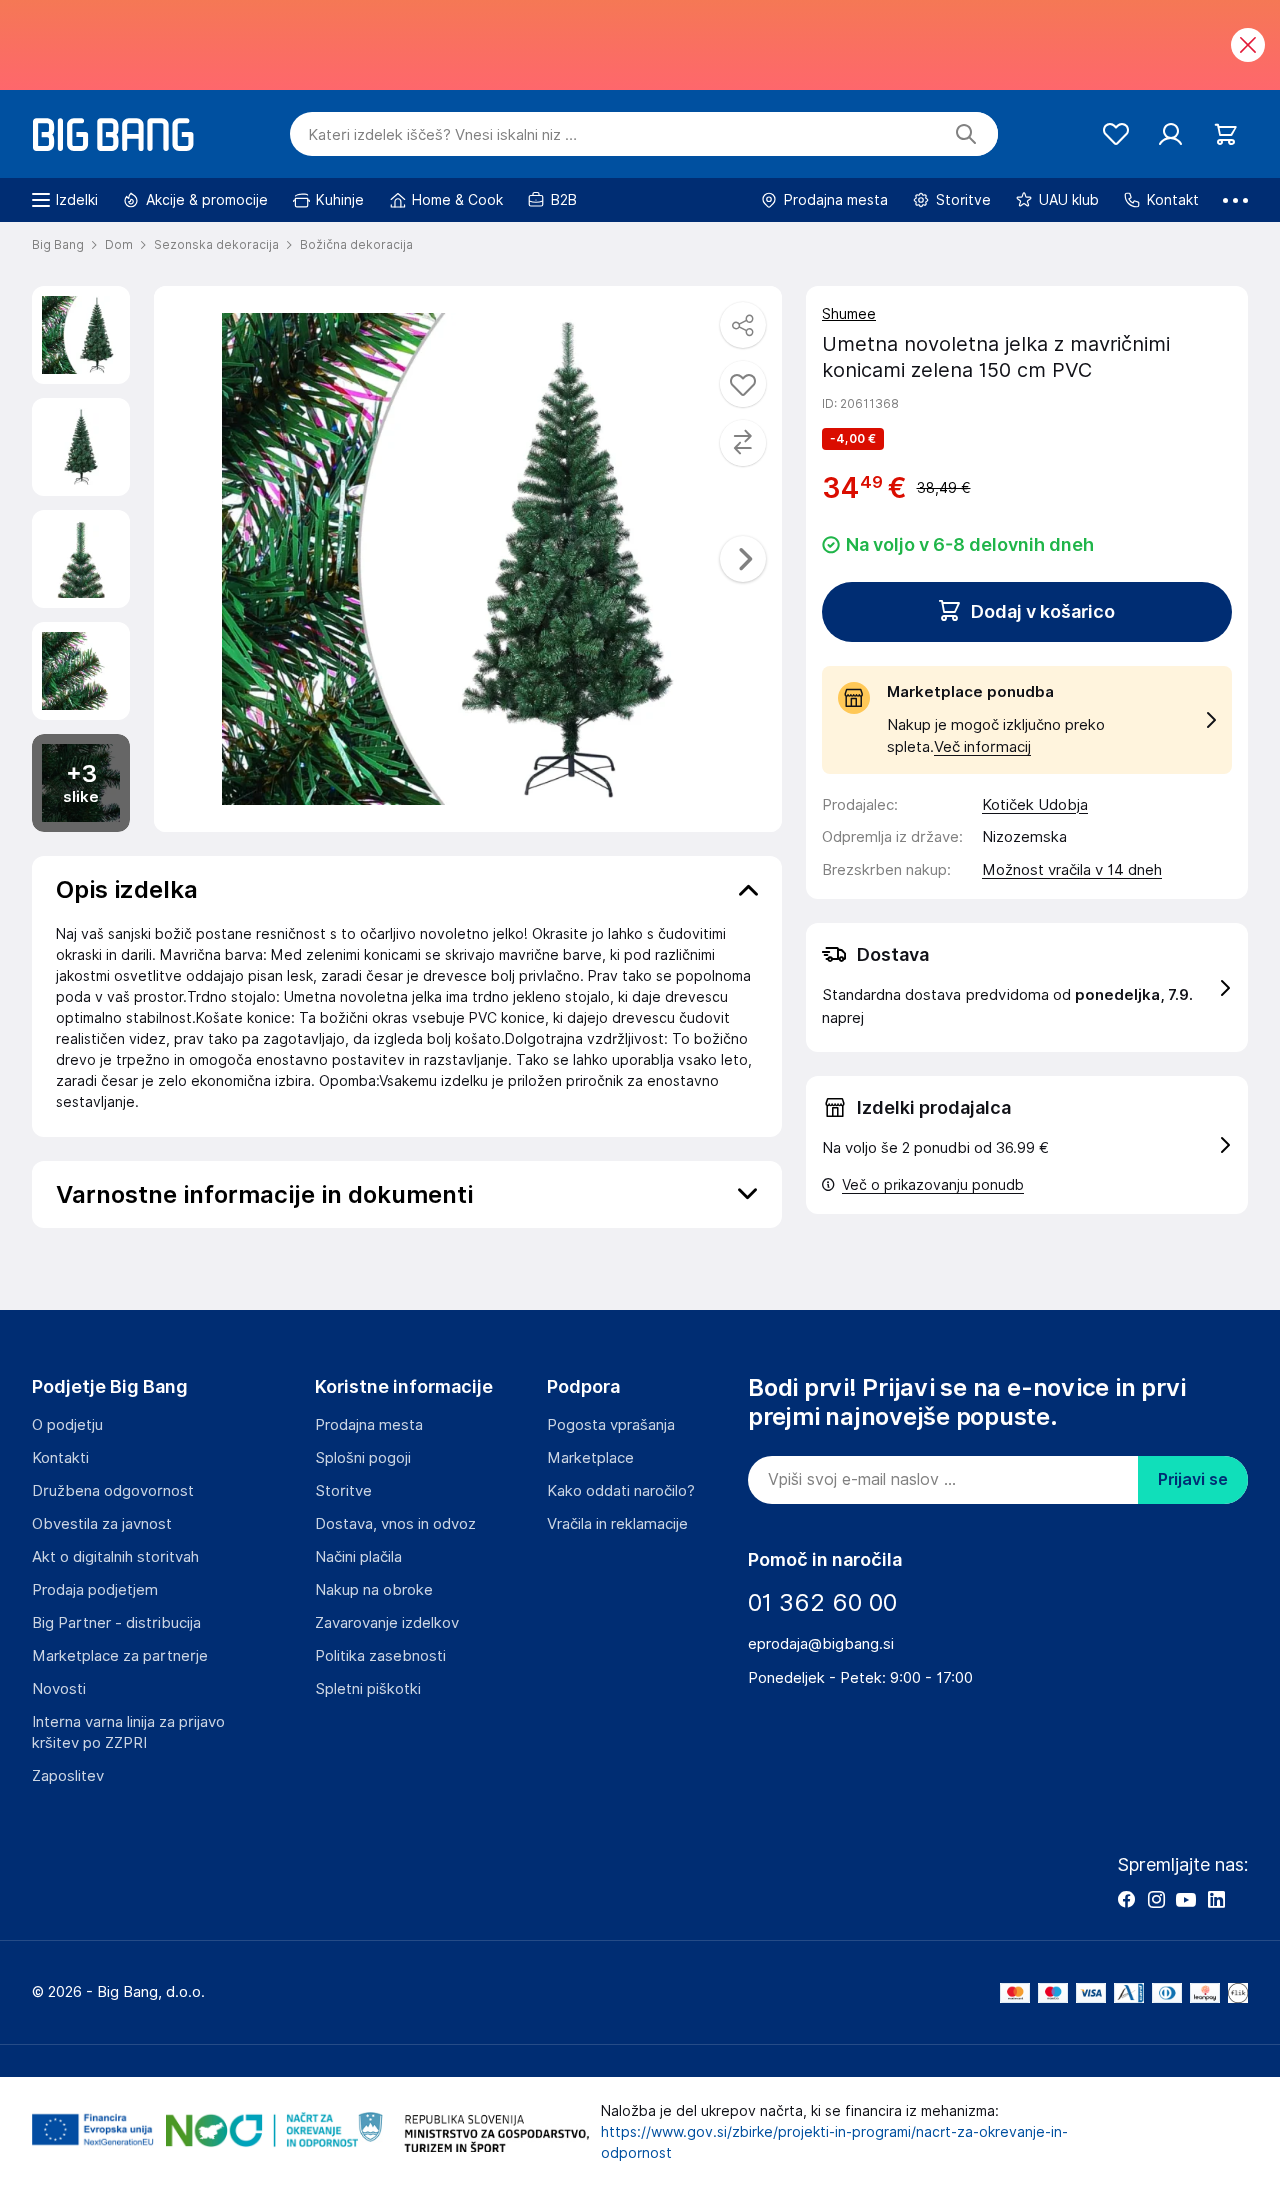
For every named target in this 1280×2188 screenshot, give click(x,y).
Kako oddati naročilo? (621, 1491)
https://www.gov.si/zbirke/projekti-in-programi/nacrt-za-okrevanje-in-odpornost (834, 2142)
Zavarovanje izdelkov (387, 1623)
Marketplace (590, 1458)
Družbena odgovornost (113, 1491)
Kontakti (60, 1458)
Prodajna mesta (369, 1425)
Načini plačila (358, 1557)
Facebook (1126, 1899)
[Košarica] (1225, 134)
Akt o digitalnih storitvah (115, 1557)
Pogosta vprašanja (611, 1425)
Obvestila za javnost (102, 1524)
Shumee (849, 314)
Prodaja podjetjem (95, 1590)
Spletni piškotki (368, 1689)
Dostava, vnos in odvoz (395, 1524)
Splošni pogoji (363, 1458)
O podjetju (67, 1425)
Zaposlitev (68, 1776)
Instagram (1156, 1899)
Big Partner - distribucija (116, 1623)
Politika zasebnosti (380, 1656)
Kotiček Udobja (1035, 805)
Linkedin (1216, 1899)
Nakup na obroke (374, 1590)
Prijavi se (1193, 1479)
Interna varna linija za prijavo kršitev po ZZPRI (128, 1732)
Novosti (59, 1689)
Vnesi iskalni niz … (442, 135)
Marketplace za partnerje (120, 1656)
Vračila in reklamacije (617, 1524)
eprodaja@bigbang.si (821, 1644)
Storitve (343, 1491)
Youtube (1186, 1899)
